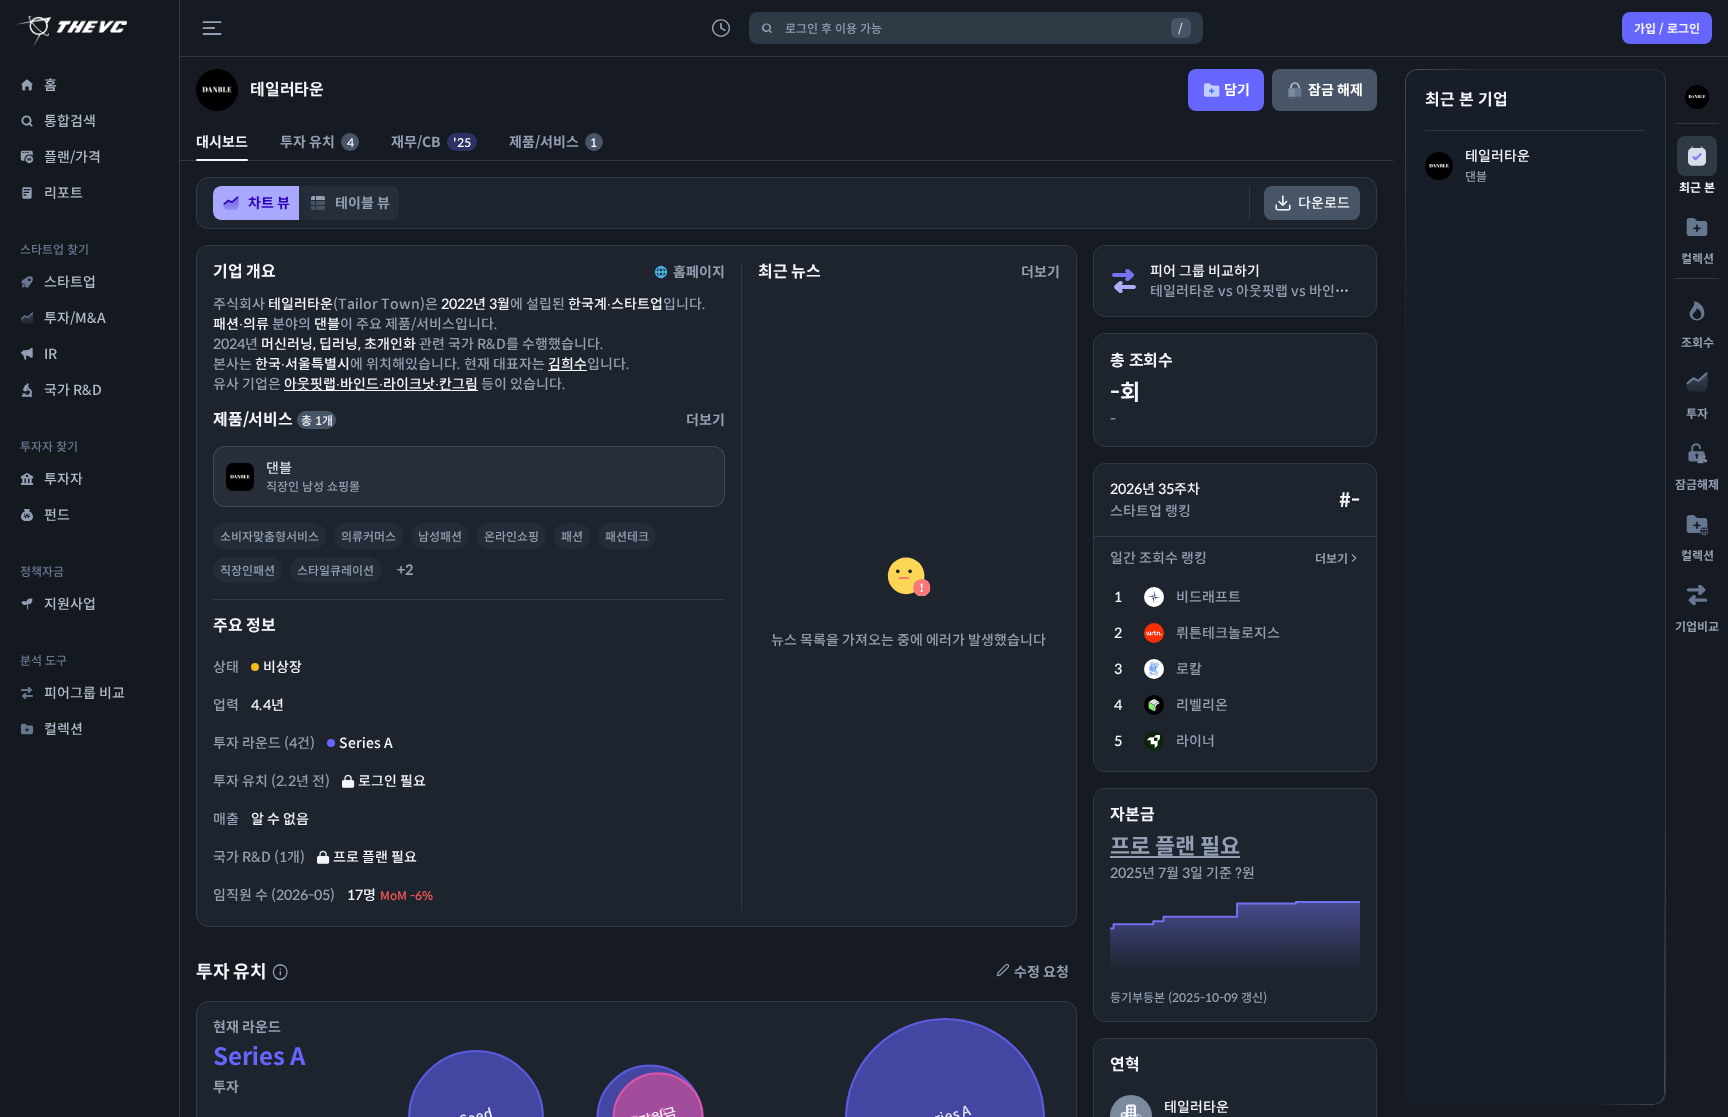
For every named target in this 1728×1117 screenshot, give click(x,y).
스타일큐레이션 (335, 570)
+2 (405, 570)
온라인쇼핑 (511, 536)
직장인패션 (247, 570)
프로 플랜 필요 (1175, 846)
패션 (572, 536)
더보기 (1331, 558)
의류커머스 (368, 536)
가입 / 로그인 (1667, 28)
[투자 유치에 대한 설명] (280, 972)
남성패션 (440, 536)
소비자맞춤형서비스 (269, 536)
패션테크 (627, 536)
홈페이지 (699, 272)
